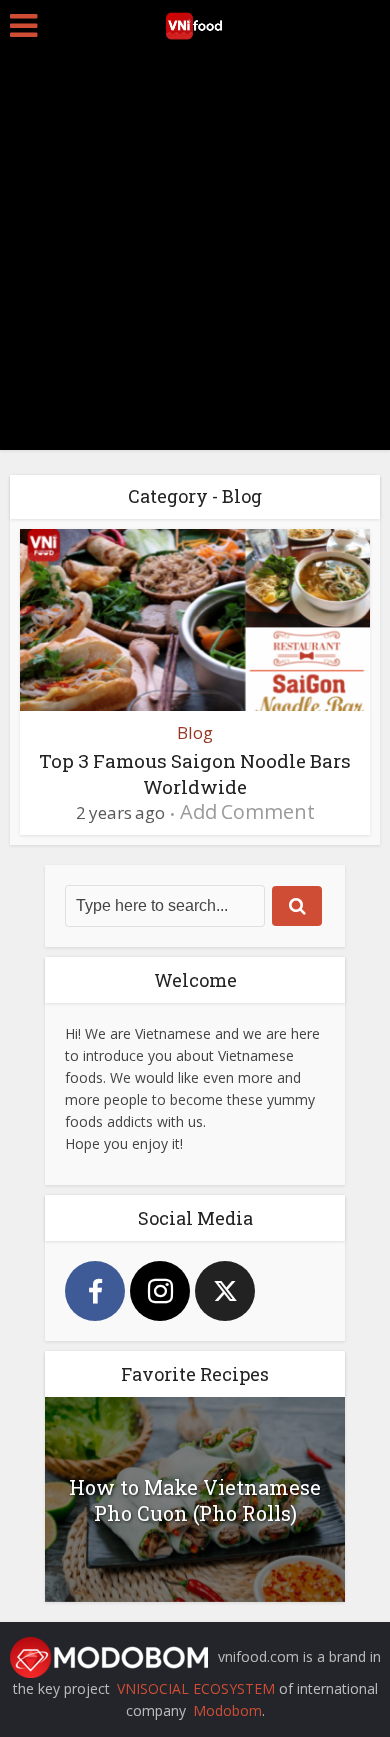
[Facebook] (95, 1291)
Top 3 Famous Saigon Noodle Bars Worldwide (195, 773)
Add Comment (247, 811)
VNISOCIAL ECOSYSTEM (196, 1688)
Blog (195, 732)
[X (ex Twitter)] (225, 1291)
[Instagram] (160, 1291)
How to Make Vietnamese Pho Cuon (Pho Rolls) (195, 1500)
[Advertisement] (195, 255)
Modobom (227, 1710)
